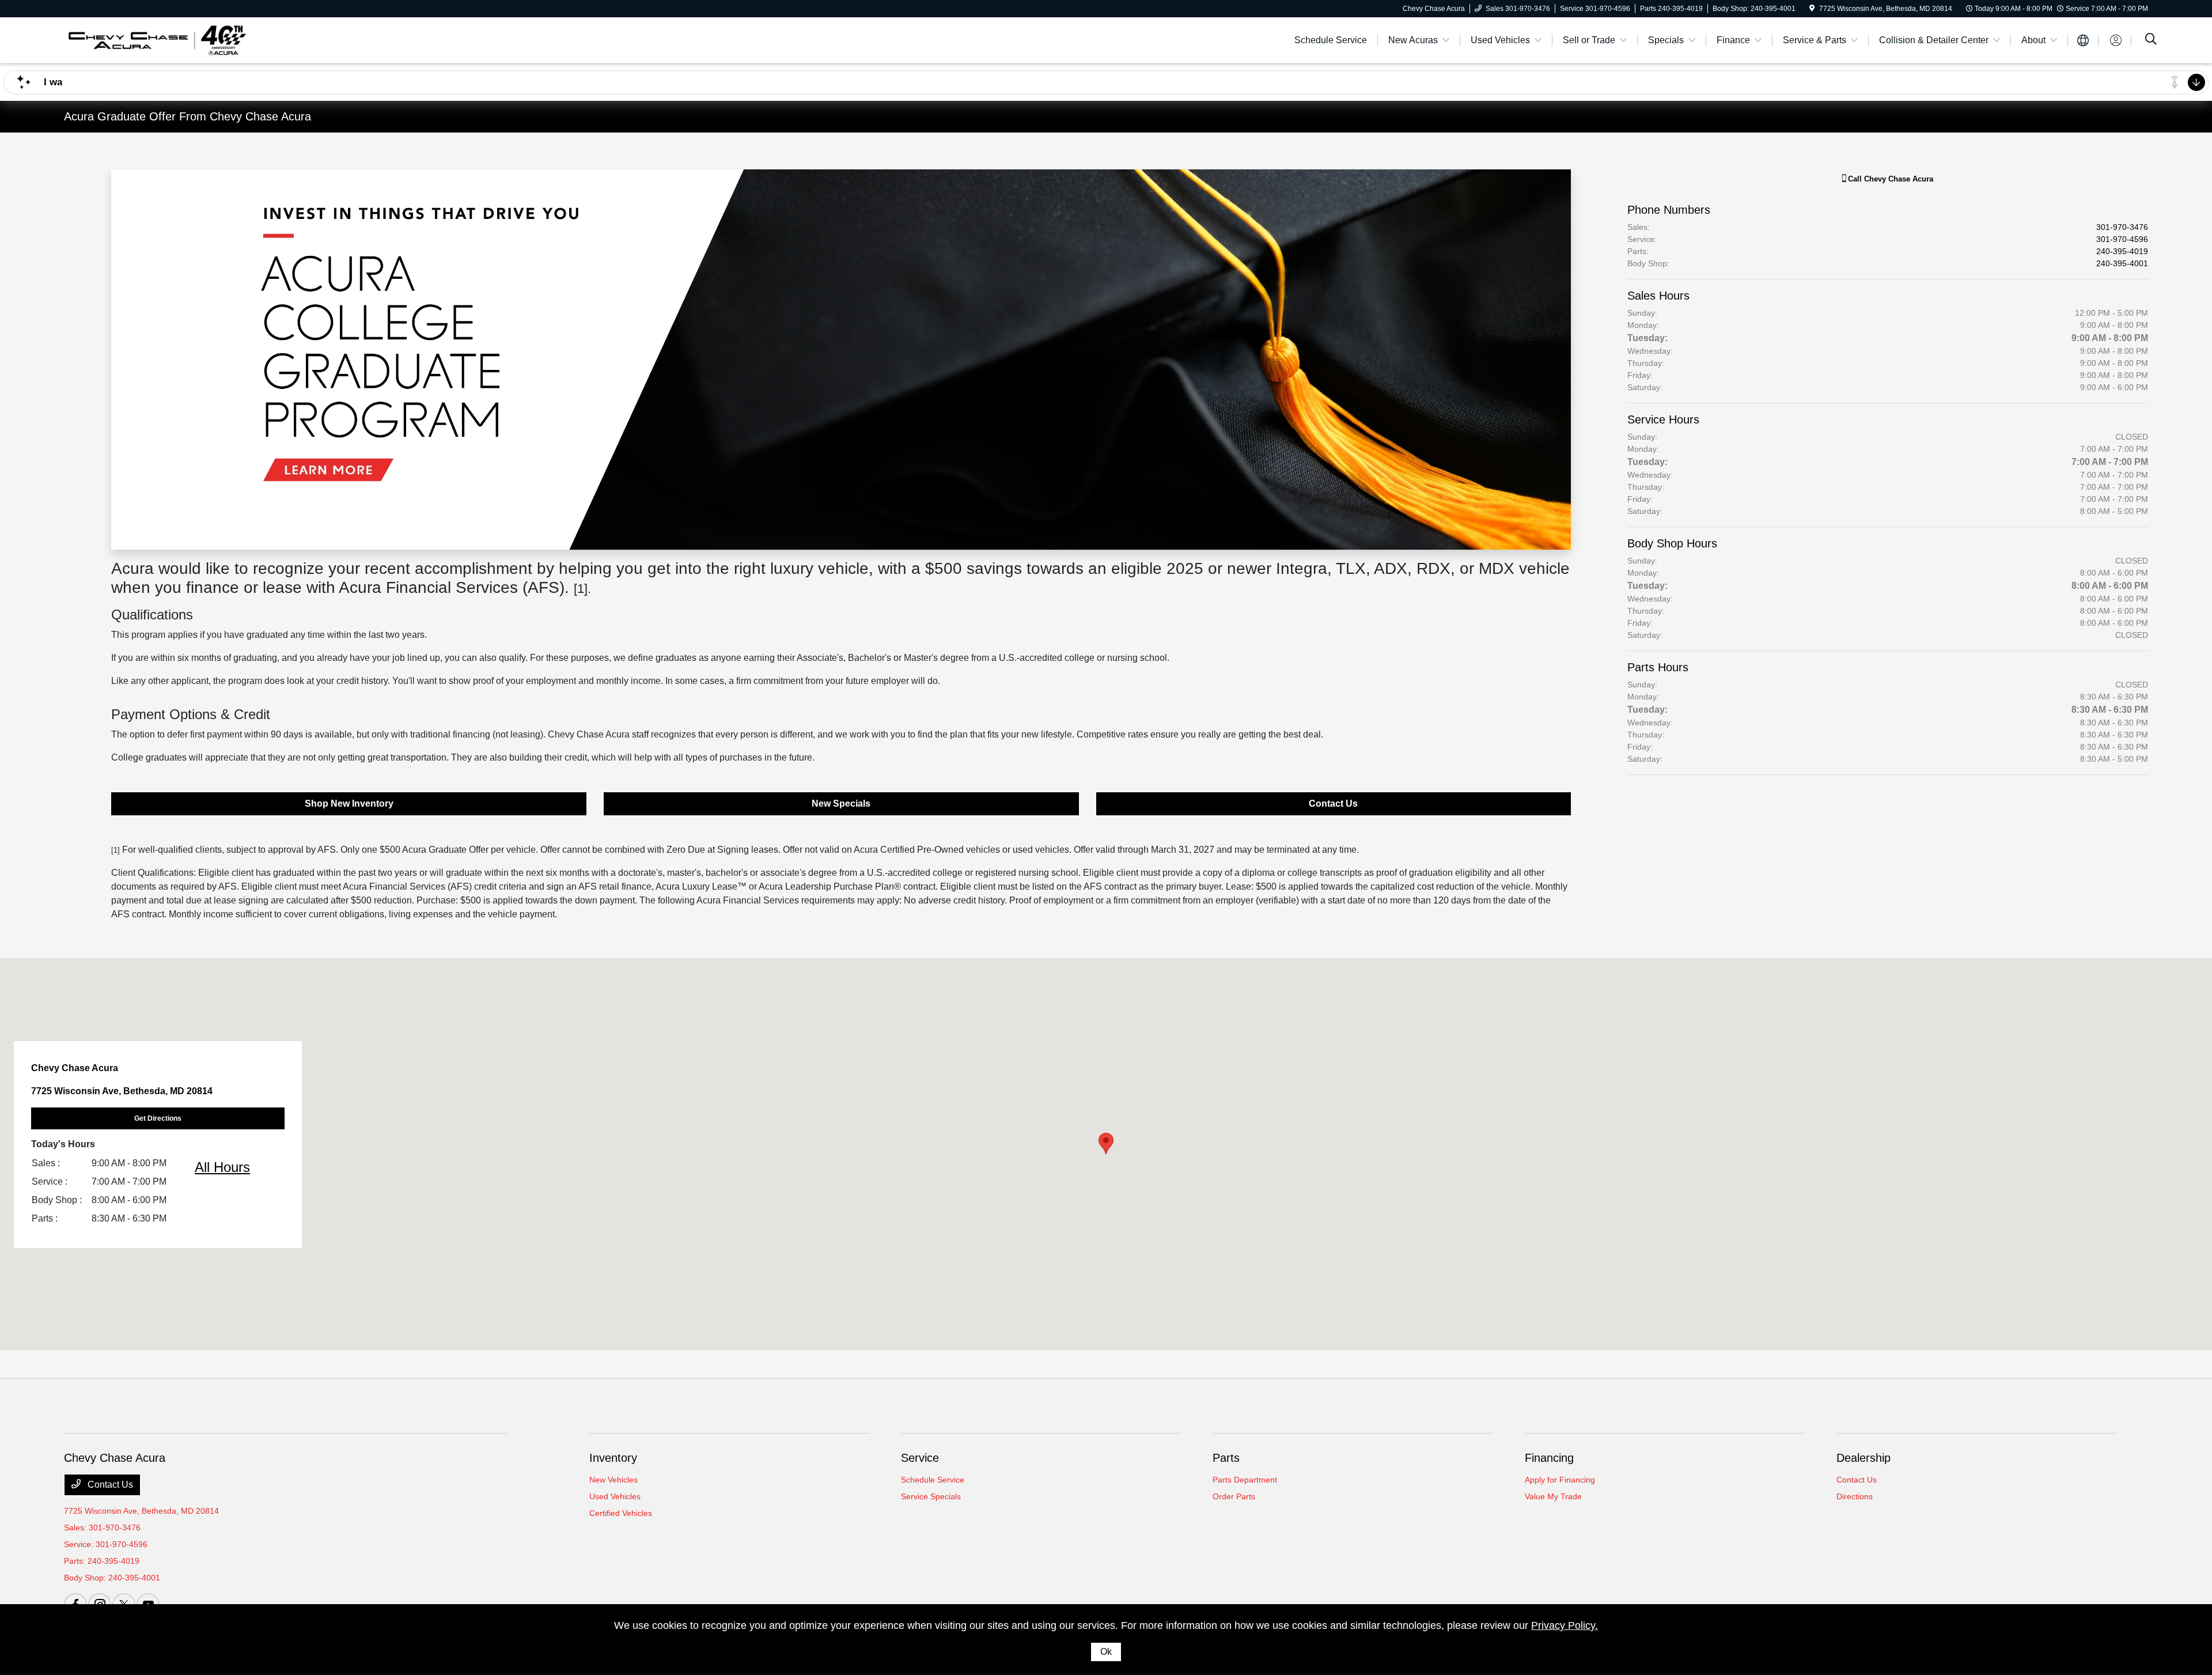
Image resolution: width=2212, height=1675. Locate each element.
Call (1889, 179)
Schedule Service (933, 1480)
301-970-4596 (2122, 239)
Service (920, 1458)
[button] (1106, 1143)
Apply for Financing (1560, 1480)
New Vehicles (613, 1480)
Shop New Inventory (349, 804)
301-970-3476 (2122, 227)
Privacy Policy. (1565, 1625)
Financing (1549, 1458)
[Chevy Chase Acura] (156, 39)
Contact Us (1333, 804)
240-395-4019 (2122, 251)
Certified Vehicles (621, 1513)
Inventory (613, 1458)
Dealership (1863, 1458)
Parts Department (1245, 1480)
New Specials (841, 804)
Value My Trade (1553, 1496)
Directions (1855, 1496)
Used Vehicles (615, 1496)
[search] (2151, 40)
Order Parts (1234, 1496)
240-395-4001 (2122, 263)
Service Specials (931, 1496)
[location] (1812, 9)
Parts (1226, 1458)
